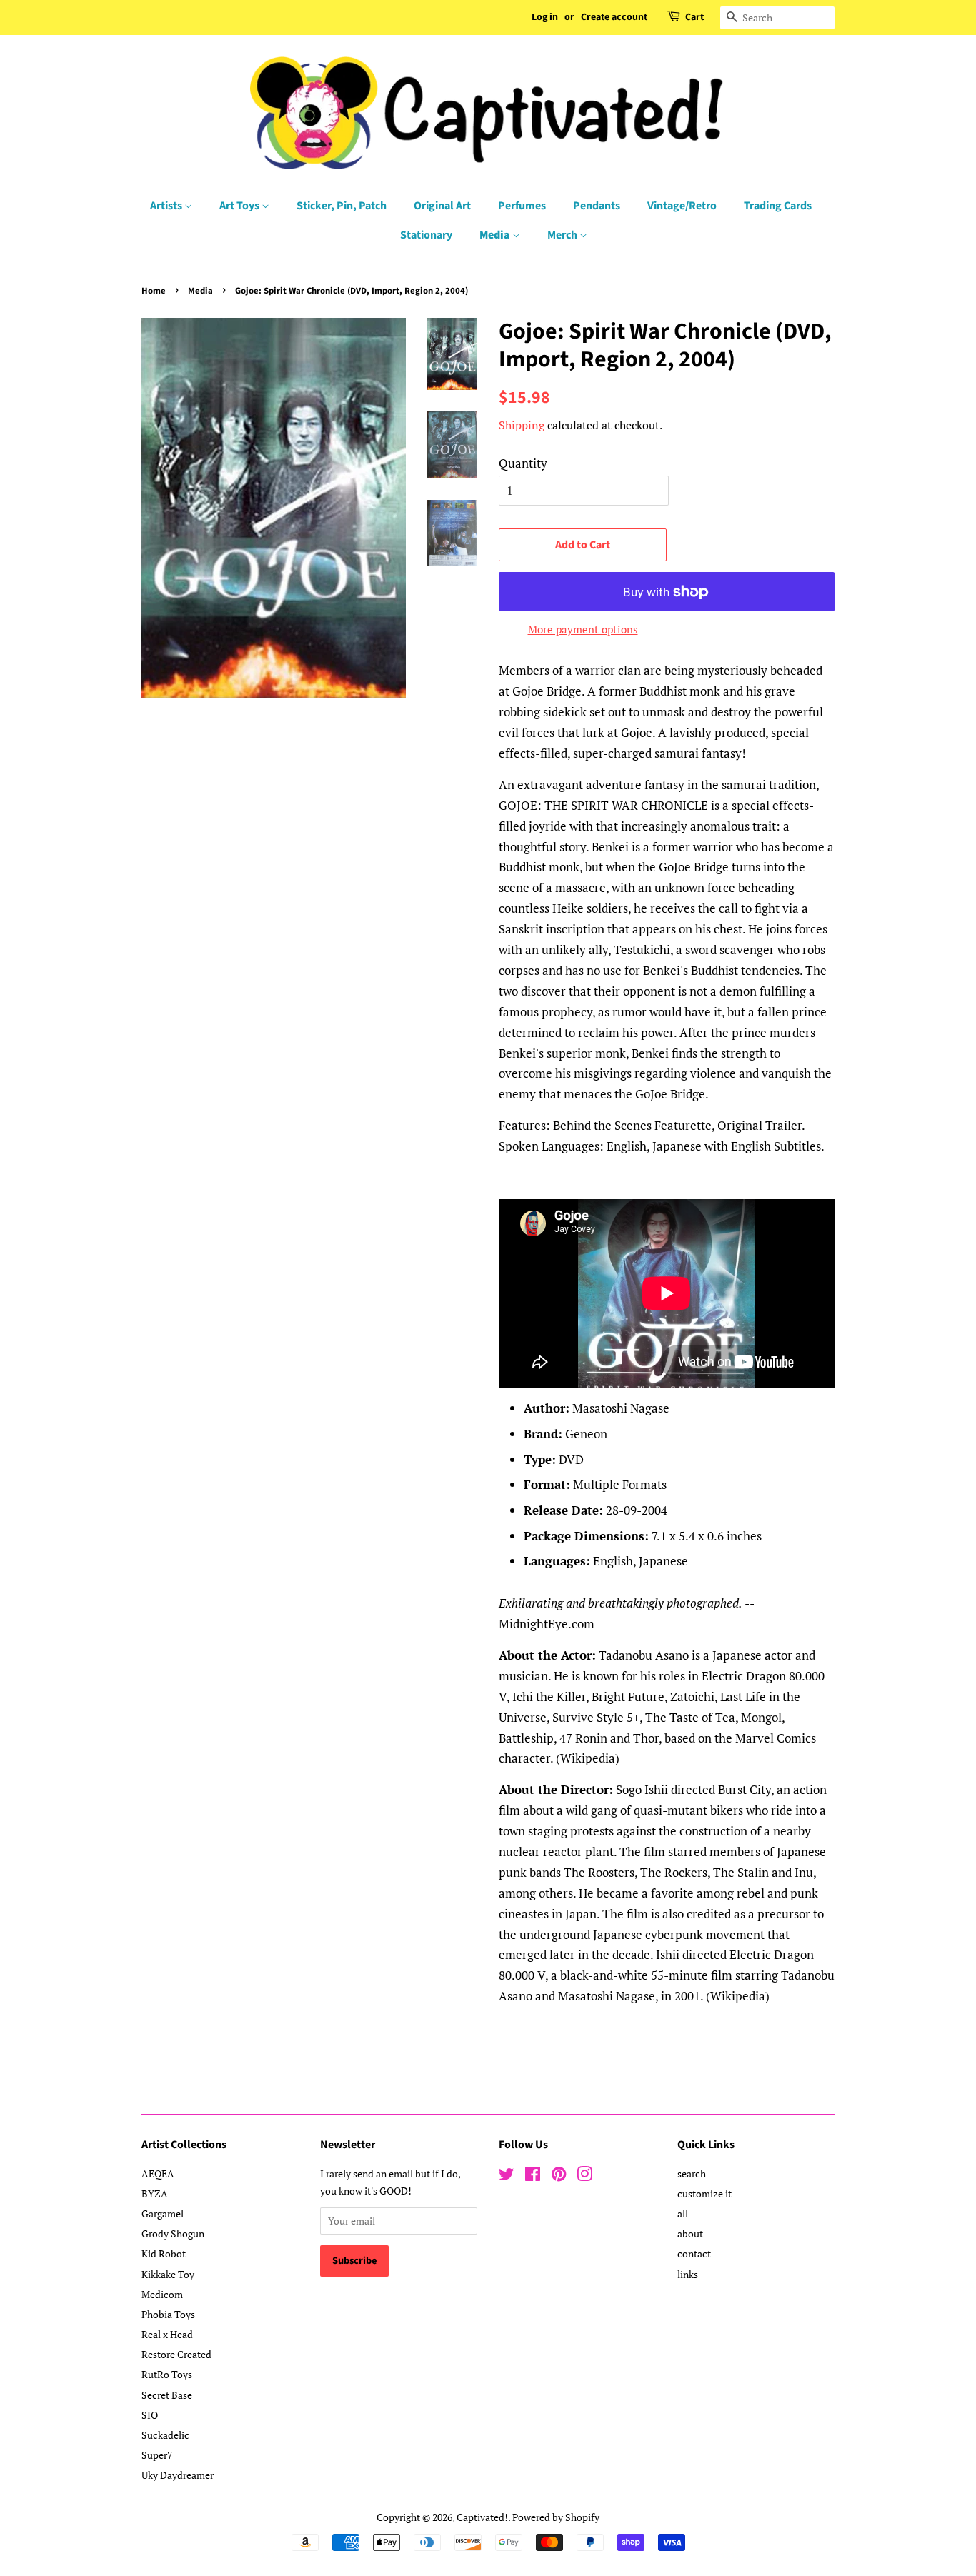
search (692, 2174)
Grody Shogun (173, 2234)
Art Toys (240, 206)
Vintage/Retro (682, 206)
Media (496, 235)
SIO (150, 2415)
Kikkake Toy (168, 2274)
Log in (545, 17)
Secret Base (167, 2395)
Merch (563, 235)
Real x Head (167, 2334)
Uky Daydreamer (178, 2475)
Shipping (522, 425)
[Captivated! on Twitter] (507, 2176)
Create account (614, 17)
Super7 (157, 2455)
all (683, 2214)
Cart (694, 17)
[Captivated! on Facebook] (533, 2176)
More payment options (583, 629)
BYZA (155, 2194)
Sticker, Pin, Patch (342, 206)
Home (154, 291)
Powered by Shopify (556, 2517)
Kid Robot (164, 2254)
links (688, 2274)
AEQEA (158, 2174)
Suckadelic (165, 2435)
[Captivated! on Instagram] (584, 2176)
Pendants (597, 206)
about (690, 2234)
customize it (704, 2194)
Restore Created (176, 2354)
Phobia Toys (168, 2314)
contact (694, 2254)
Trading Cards (778, 206)
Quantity (523, 463)
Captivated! (482, 2517)
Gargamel (163, 2214)
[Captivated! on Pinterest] (559, 2176)
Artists (167, 206)
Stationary (426, 235)
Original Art (442, 206)
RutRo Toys (167, 2374)
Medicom (162, 2294)
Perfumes (522, 206)
